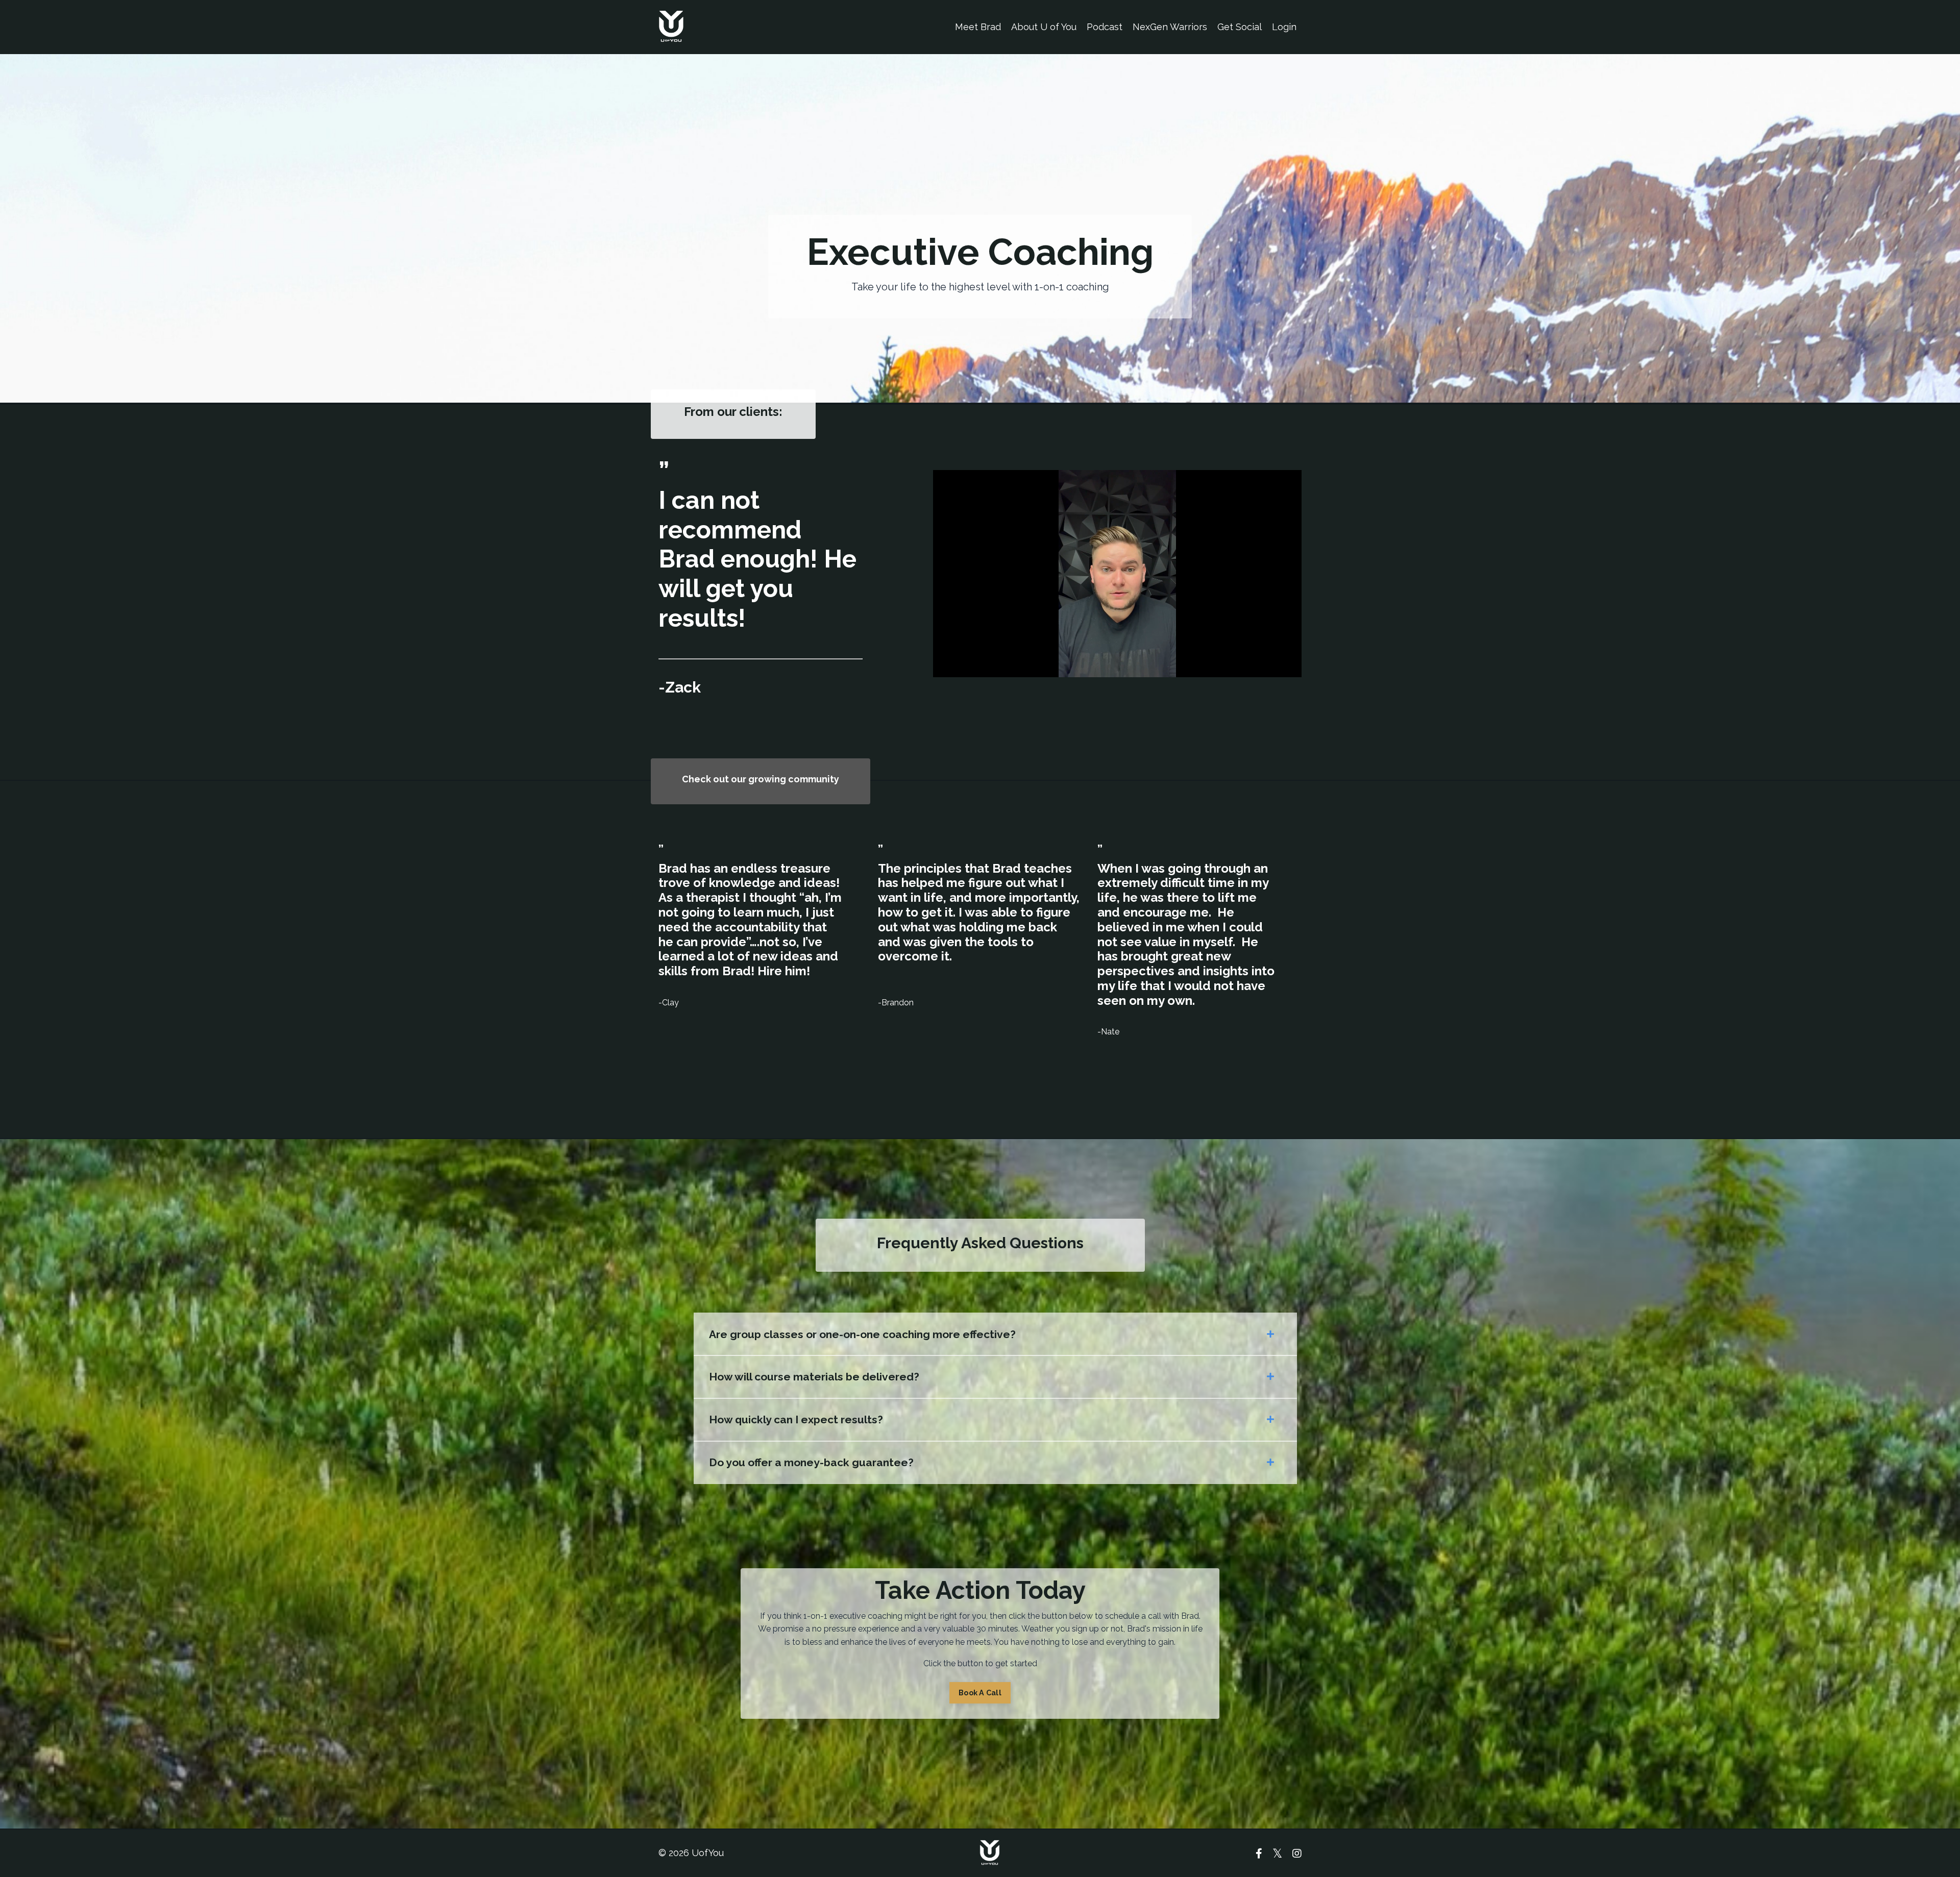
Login (1284, 27)
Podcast (1105, 27)
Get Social (1240, 27)
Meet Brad (978, 27)
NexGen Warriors (1170, 27)
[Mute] (1271, 669)
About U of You (1044, 27)
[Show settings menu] (1292, 669)
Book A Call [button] (980, 1693)
